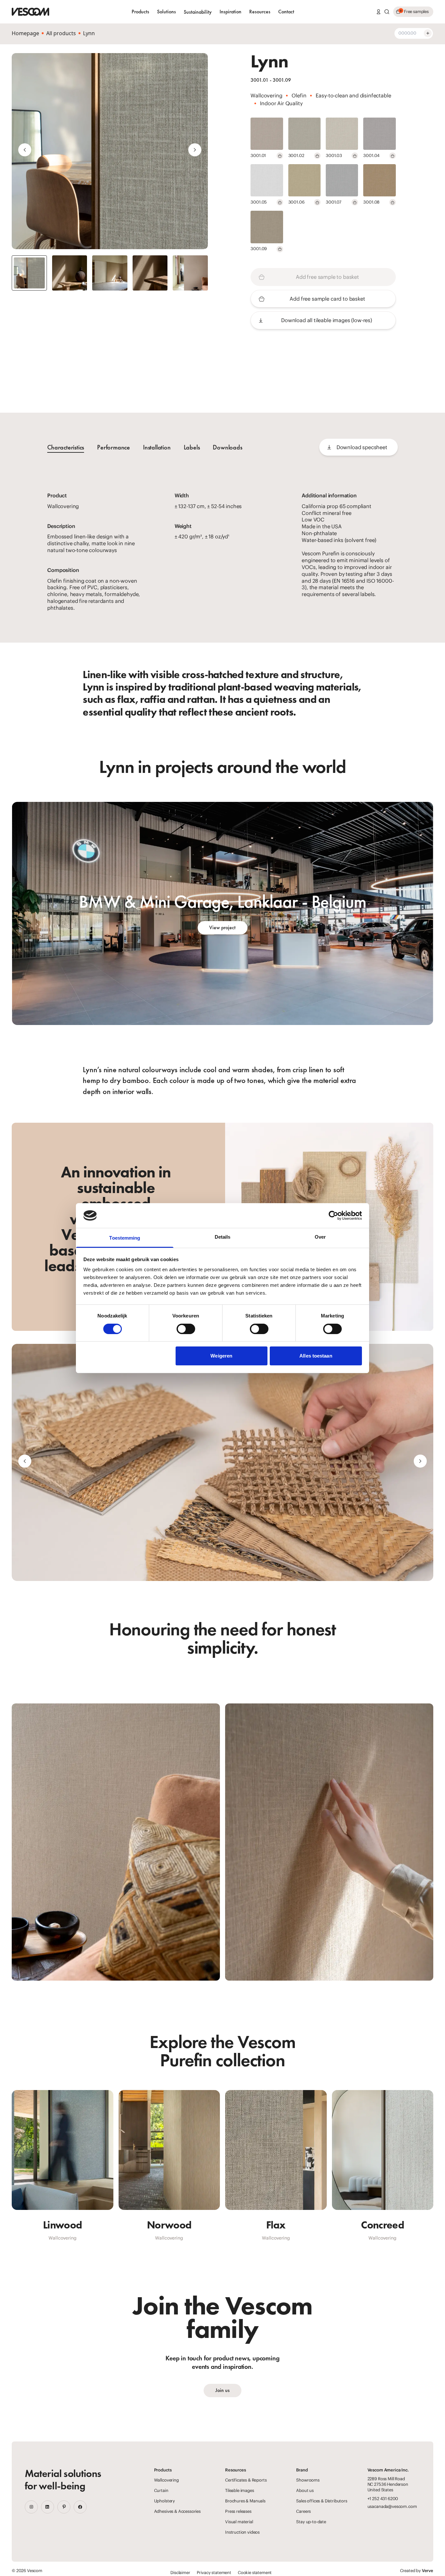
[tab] (114, 447)
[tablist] (145, 447)
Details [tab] (223, 1237)
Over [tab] (320, 1237)
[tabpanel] (223, 552)
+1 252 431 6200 (383, 2499)
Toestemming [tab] (125, 1238)
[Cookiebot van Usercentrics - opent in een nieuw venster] (333, 1216)
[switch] (186, 1329)
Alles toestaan (316, 1356)
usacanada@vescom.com (392, 2506)
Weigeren (221, 1356)
